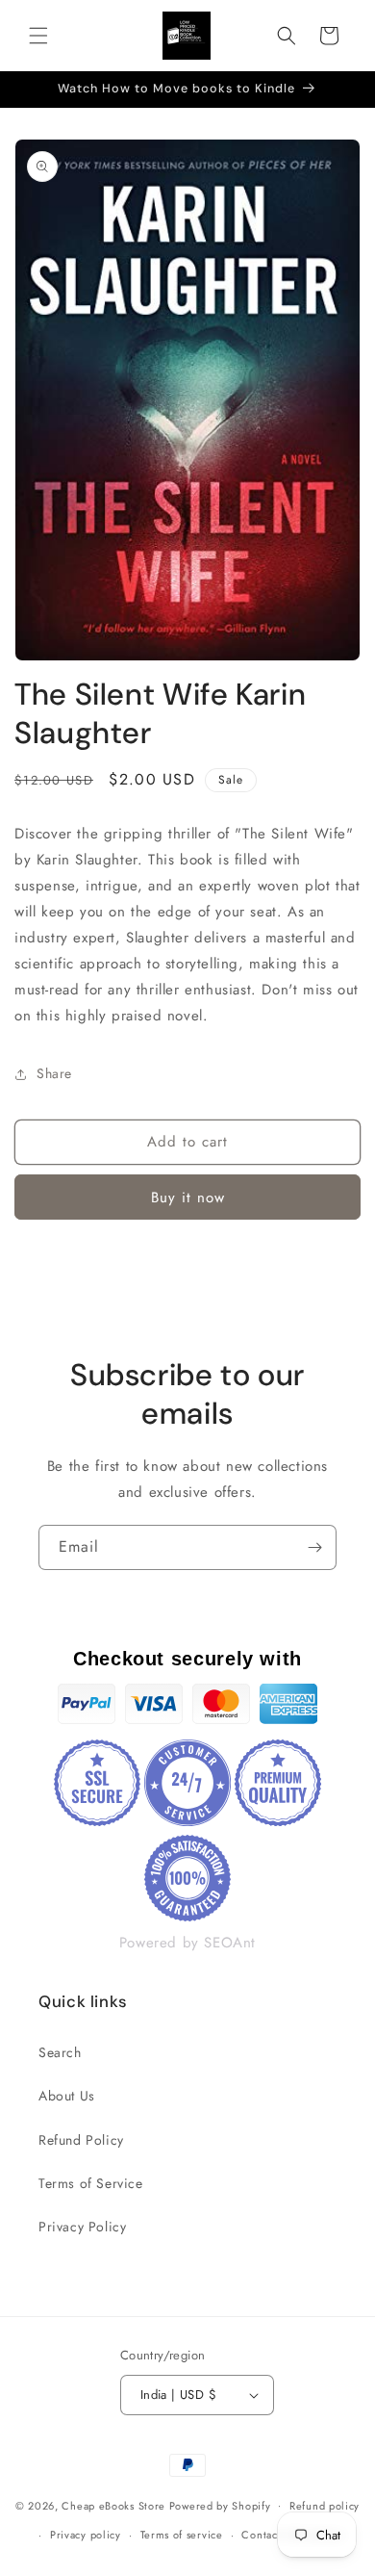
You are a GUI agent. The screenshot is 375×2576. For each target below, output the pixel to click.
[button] (38, 36)
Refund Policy (81, 2140)
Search (60, 2052)
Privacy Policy (82, 2227)
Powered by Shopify (220, 2505)
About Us (67, 2096)
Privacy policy (86, 2535)
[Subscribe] (314, 1547)
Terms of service (182, 2535)
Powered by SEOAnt (187, 1943)
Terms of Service (91, 2183)
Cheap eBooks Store (113, 2505)
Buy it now (188, 1198)
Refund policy (325, 2506)
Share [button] (54, 1073)
